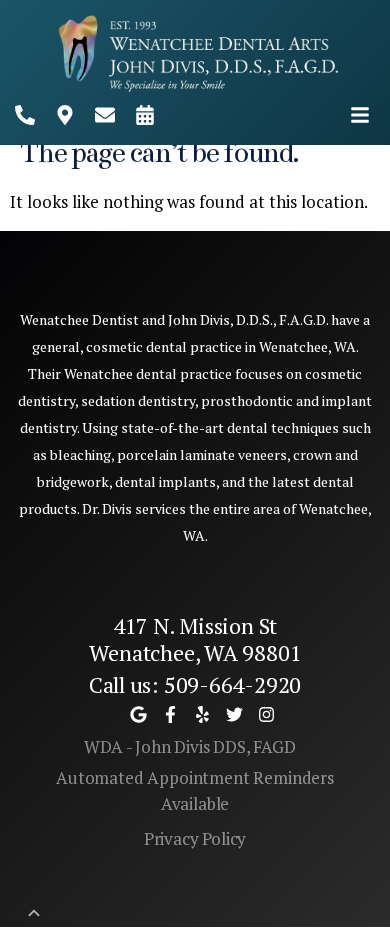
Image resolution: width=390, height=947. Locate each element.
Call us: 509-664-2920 (195, 684)
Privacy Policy (195, 838)
